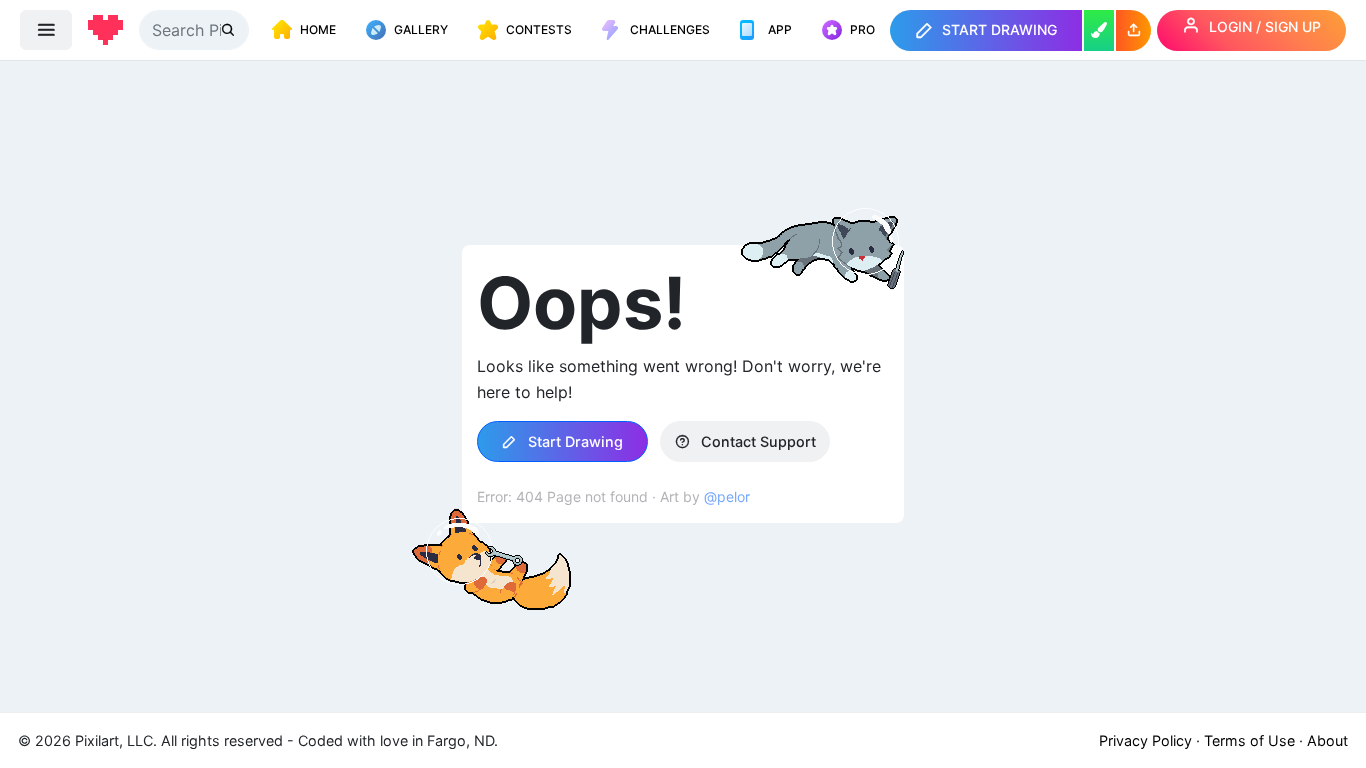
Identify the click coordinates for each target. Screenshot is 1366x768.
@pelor (727, 496)
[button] (1133, 30)
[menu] (46, 30)
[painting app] (1099, 30)
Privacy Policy (1145, 740)
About (1327, 740)
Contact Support (756, 441)
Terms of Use (1249, 740)
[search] (230, 29)
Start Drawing (573, 441)
